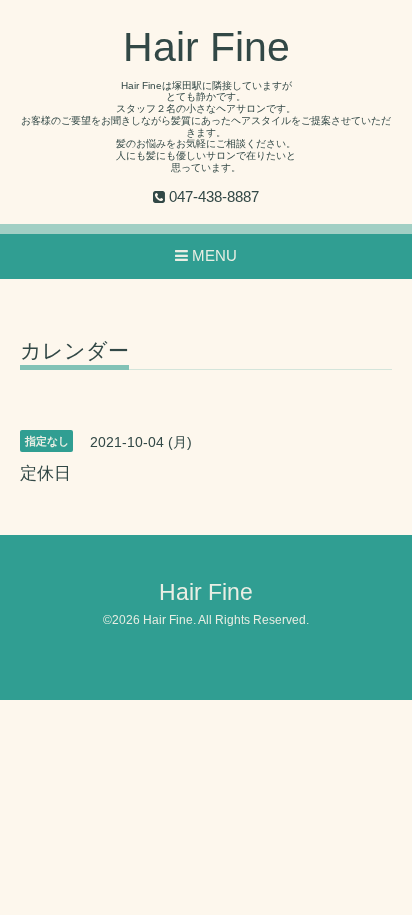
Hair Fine (206, 47)
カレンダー (74, 351)
